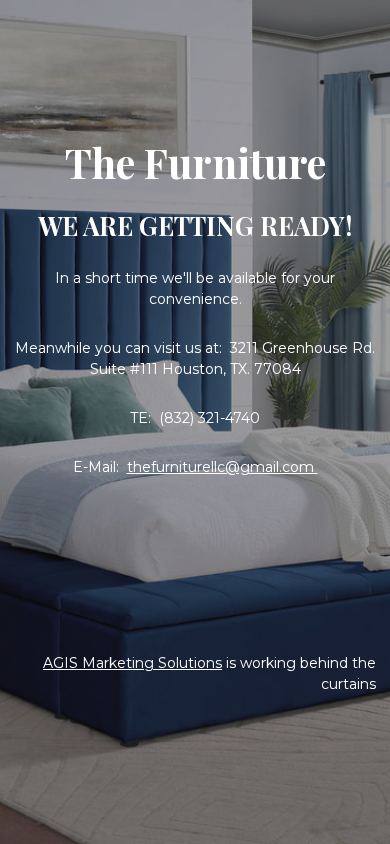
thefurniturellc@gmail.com (222, 467)
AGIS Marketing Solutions (132, 663)
